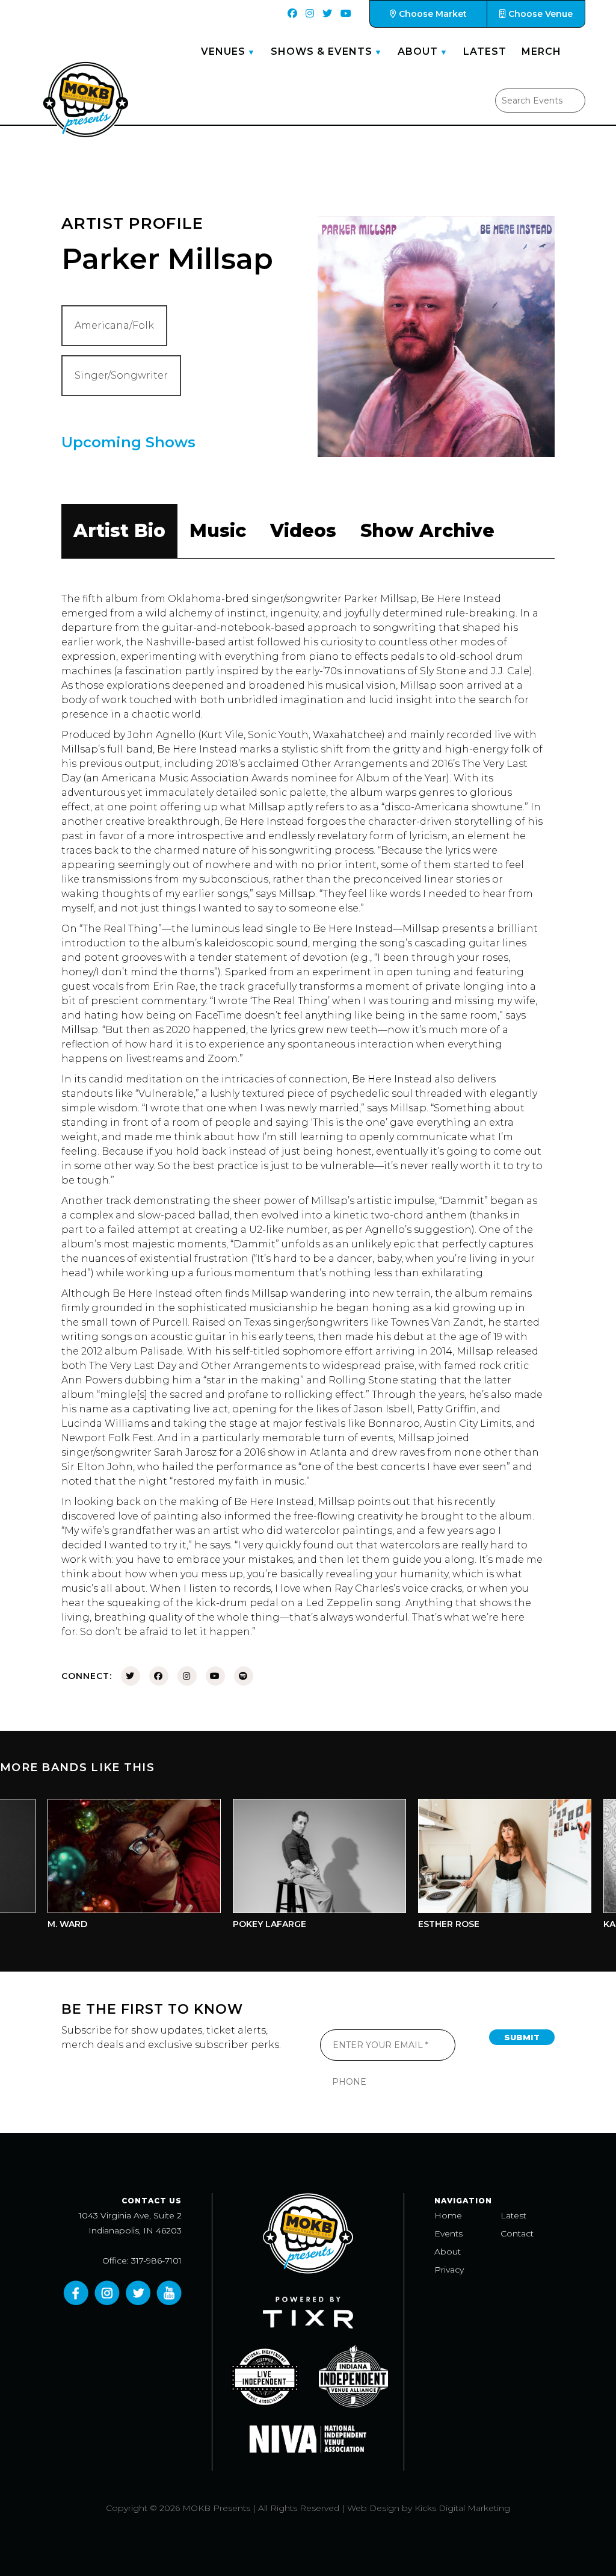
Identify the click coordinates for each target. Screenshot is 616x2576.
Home (448, 2215)
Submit (522, 2037)
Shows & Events (322, 51)
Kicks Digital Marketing (462, 2508)
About (418, 51)
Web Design (373, 2508)
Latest (485, 51)
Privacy (449, 2270)
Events (448, 2233)
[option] (103, 1867)
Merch (541, 51)
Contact (517, 2233)
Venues (223, 51)
